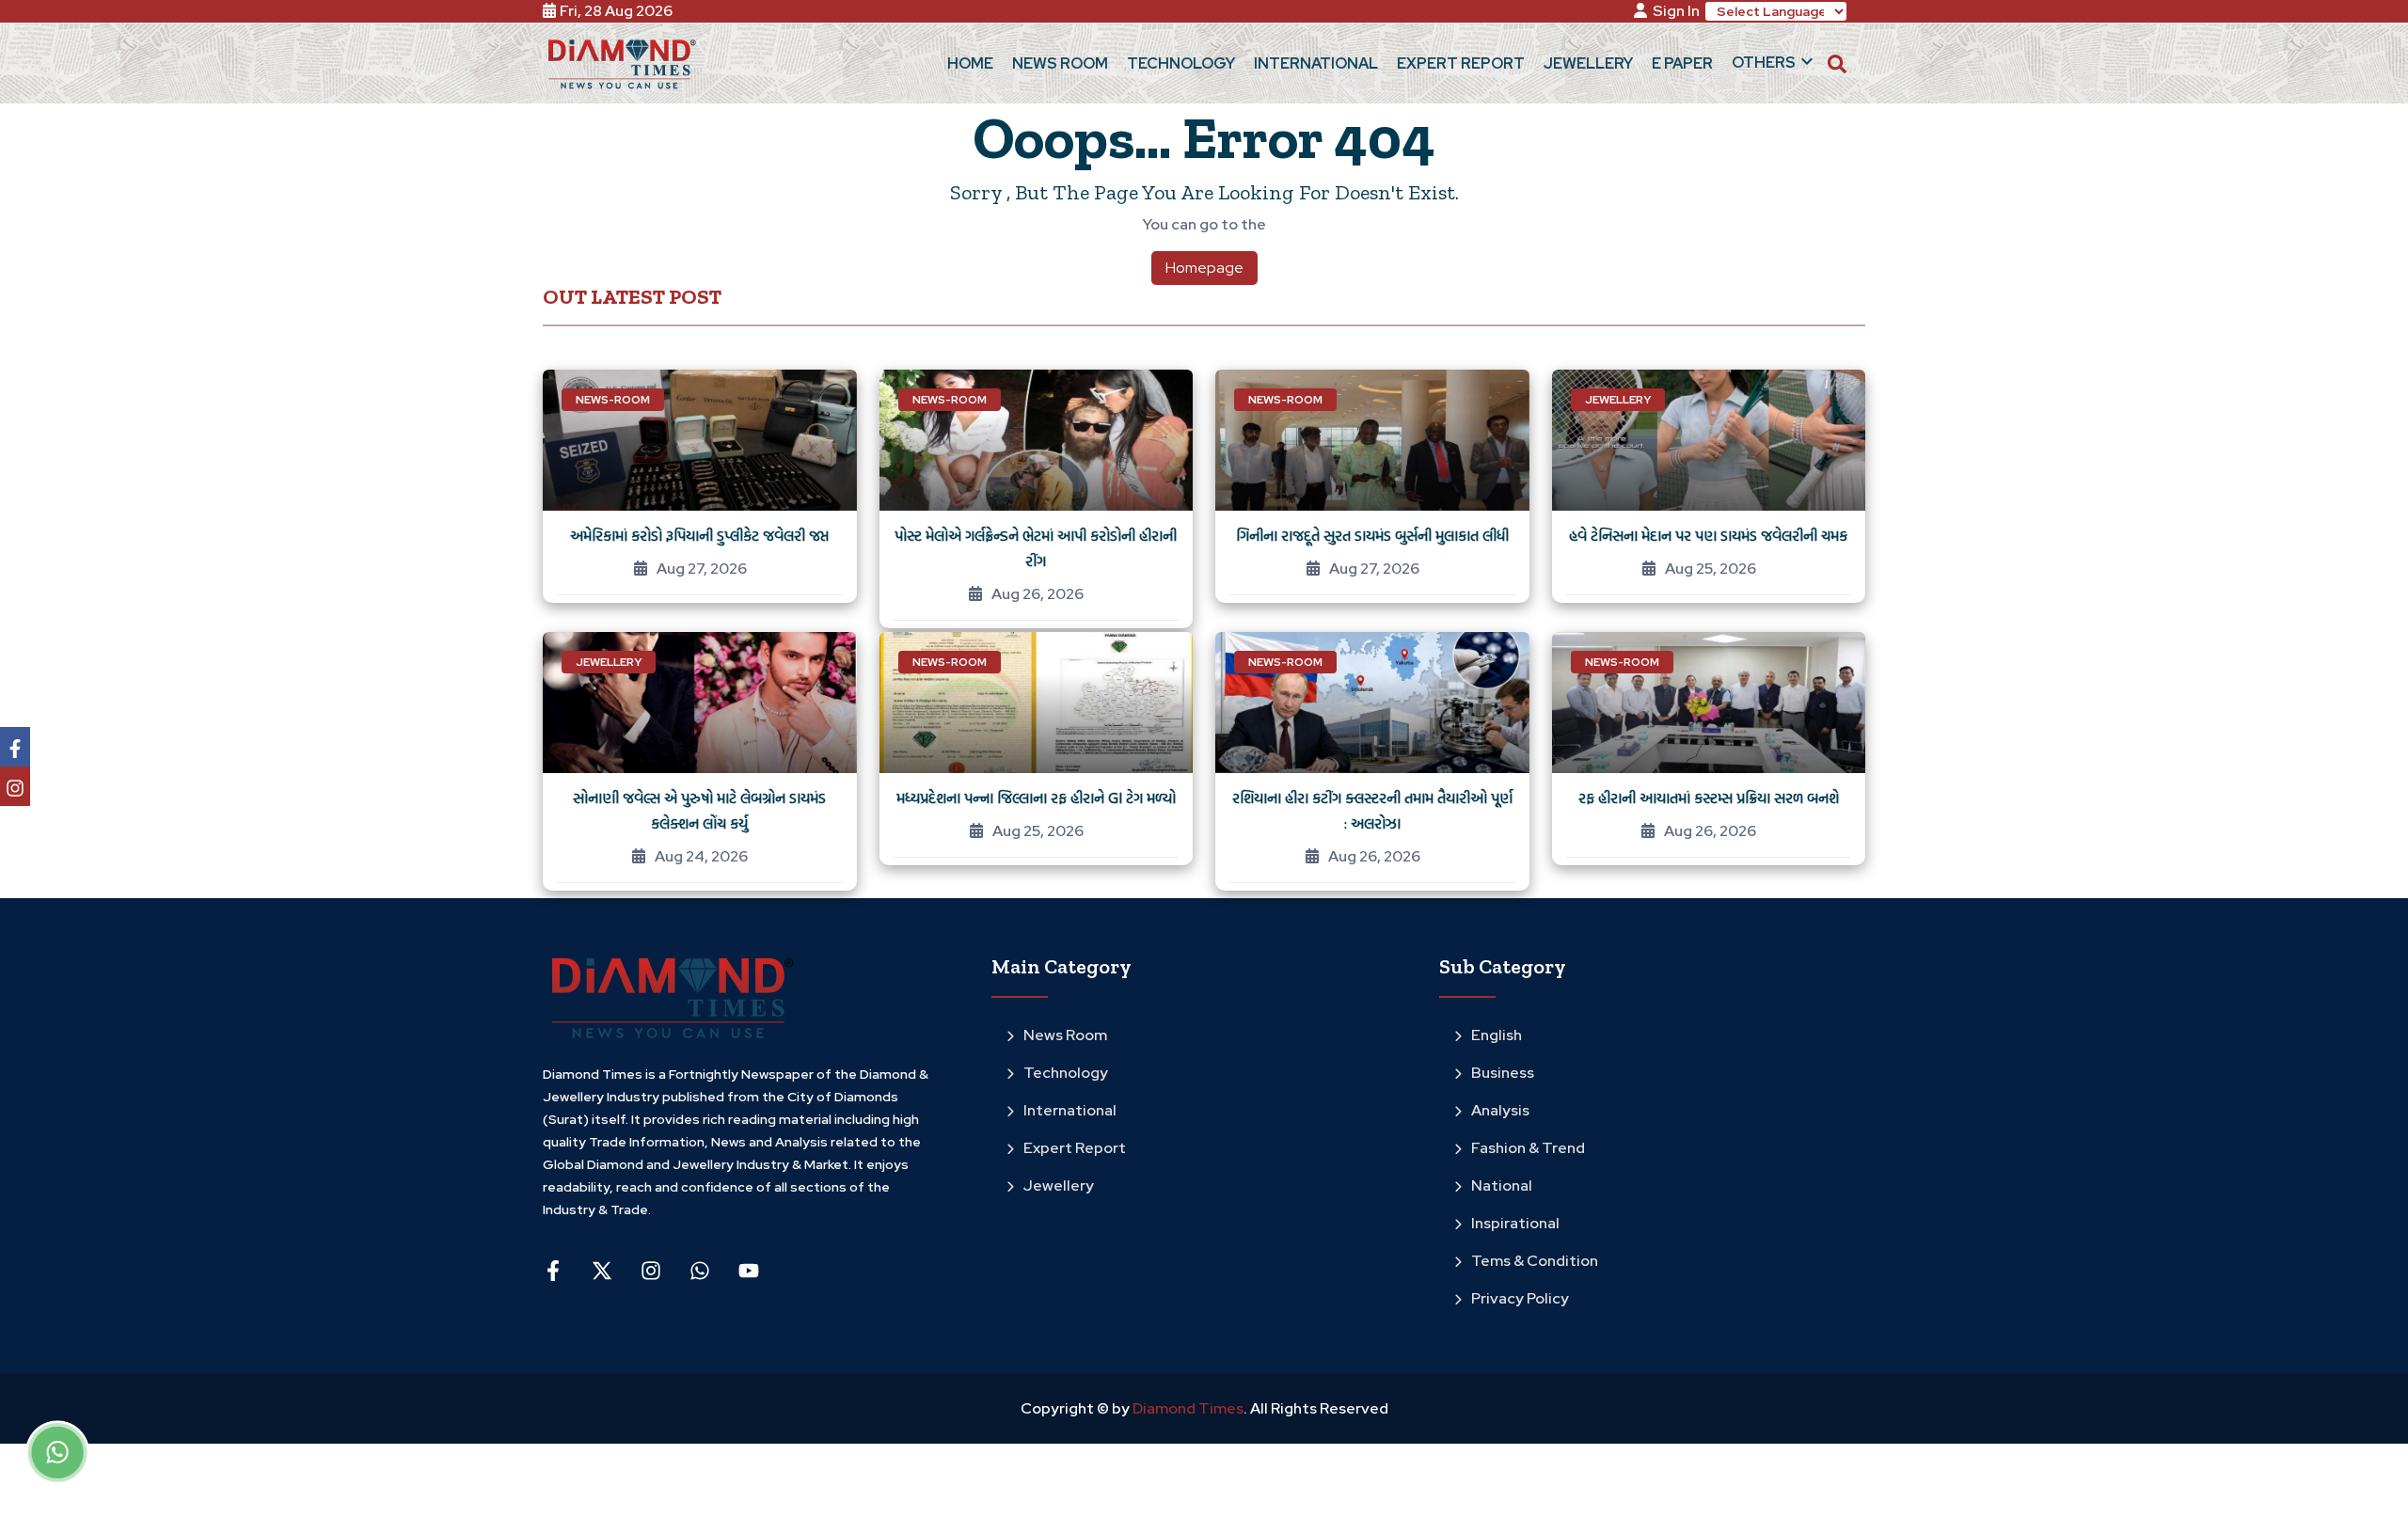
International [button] (1316, 63)
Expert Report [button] (1461, 63)
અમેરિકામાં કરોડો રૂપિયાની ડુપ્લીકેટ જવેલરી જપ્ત (699, 535)
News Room (1065, 1035)
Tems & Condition (1535, 1261)
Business (1503, 1073)
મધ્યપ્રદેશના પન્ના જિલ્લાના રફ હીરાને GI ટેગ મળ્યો (1036, 798)
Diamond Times (1187, 1408)
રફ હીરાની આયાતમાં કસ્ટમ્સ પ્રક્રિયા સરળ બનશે (1709, 798)
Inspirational (1515, 1223)
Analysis (1500, 1110)
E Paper (1682, 63)
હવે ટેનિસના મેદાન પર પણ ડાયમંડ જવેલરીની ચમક (1708, 535)
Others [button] (1764, 63)
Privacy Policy (1520, 1298)
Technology (1066, 1073)
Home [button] (970, 63)
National (1502, 1185)
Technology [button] (1181, 63)
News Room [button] (1060, 63)
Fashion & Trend (1528, 1148)
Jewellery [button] (1588, 63)
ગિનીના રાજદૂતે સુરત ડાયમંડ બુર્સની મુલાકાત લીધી (1372, 535)
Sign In (1676, 11)
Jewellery (1059, 1185)
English (1497, 1035)
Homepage (1204, 268)
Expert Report (1075, 1148)
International (1070, 1110)
